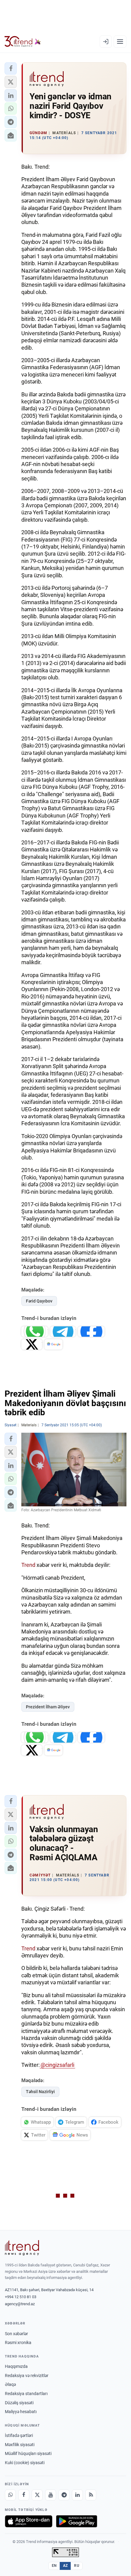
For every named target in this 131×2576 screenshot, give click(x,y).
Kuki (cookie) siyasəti (25, 2463)
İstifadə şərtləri (19, 2435)
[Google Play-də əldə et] (77, 2521)
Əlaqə (10, 2384)
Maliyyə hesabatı (21, 2412)
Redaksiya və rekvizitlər (27, 2376)
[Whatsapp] (10, 2495)
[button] (11, 68)
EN (54, 2566)
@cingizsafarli (57, 2065)
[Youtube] (51, 2495)
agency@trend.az (20, 2304)
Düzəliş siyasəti (19, 2403)
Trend (28, 1565)
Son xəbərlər (16, 2334)
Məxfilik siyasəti (20, 2445)
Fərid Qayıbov (39, 1301)
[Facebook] (24, 2495)
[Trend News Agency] (22, 2248)
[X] (37, 2495)
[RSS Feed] (91, 2495)
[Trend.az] (23, 42)
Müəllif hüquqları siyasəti (28, 2453)
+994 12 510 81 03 (21, 2297)
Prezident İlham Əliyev (48, 1707)
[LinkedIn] (77, 2495)
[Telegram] (64, 2495)
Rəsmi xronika (18, 2343)
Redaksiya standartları (26, 2394)
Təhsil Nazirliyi (40, 2092)
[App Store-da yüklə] (29, 2521)
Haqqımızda (16, 2366)
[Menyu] (120, 42)
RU (77, 2566)
